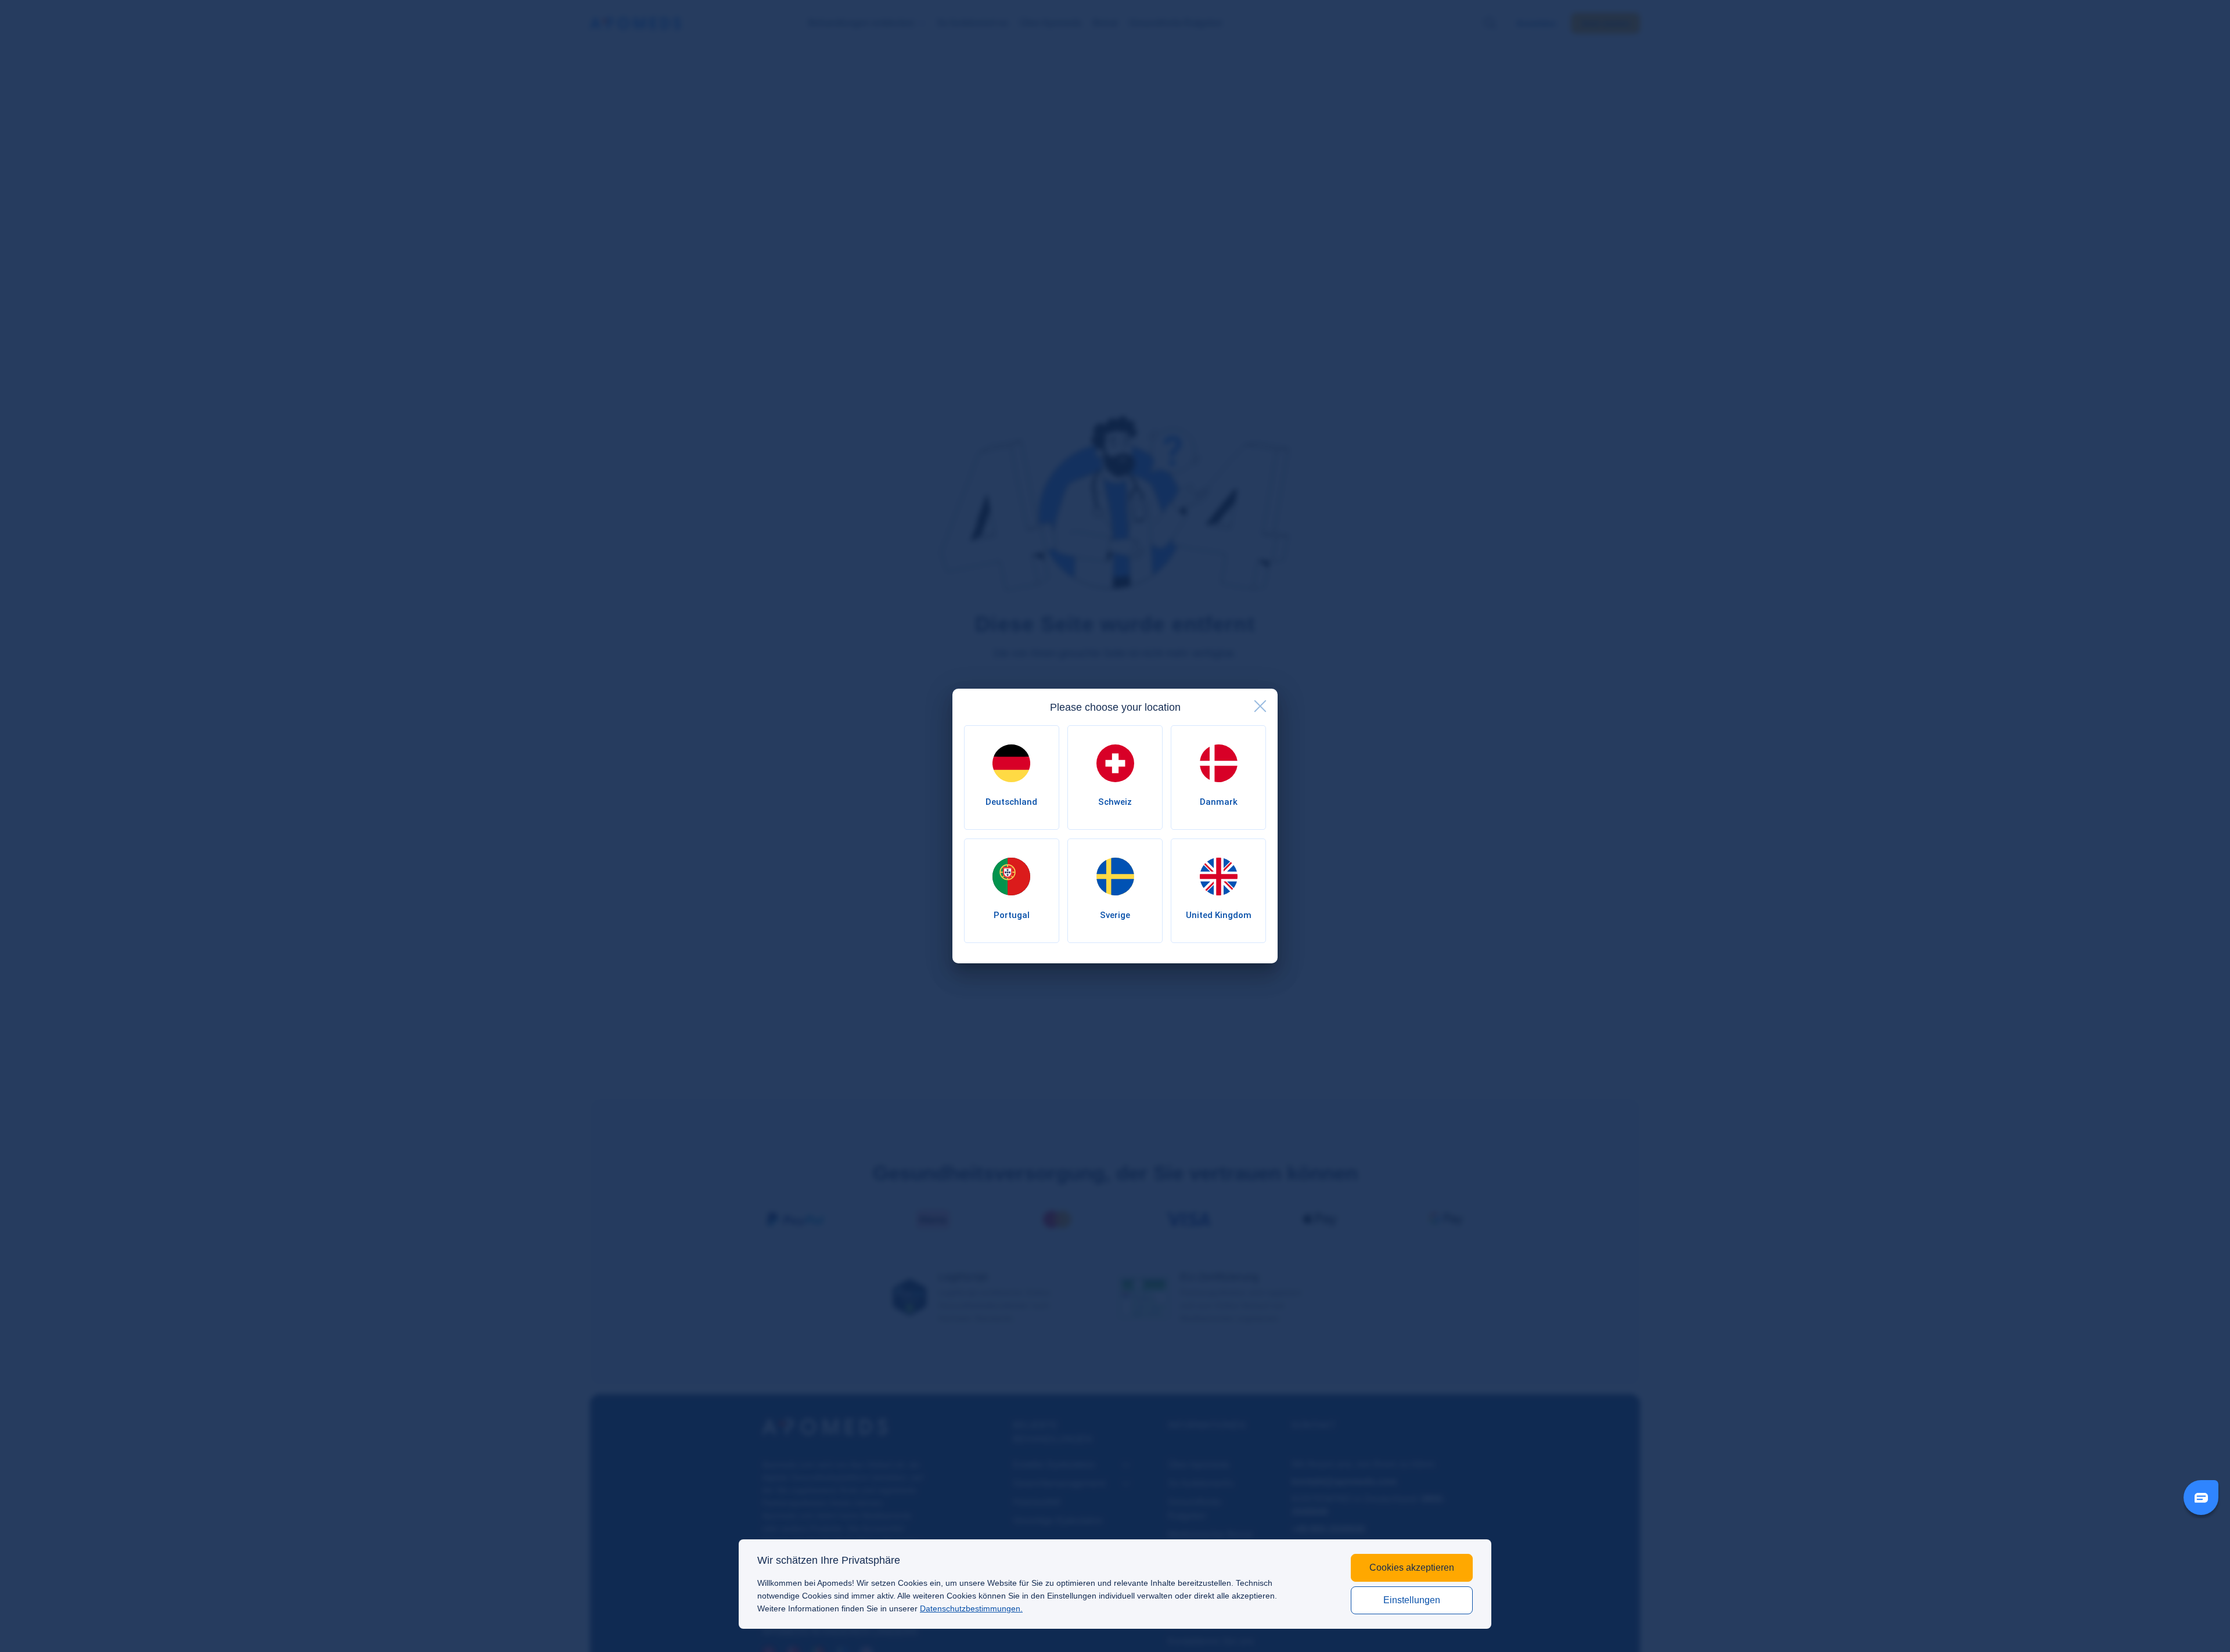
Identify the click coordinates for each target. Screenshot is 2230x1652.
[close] (1260, 706)
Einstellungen (1412, 1600)
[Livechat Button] (2201, 1498)
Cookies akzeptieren (1412, 1568)
